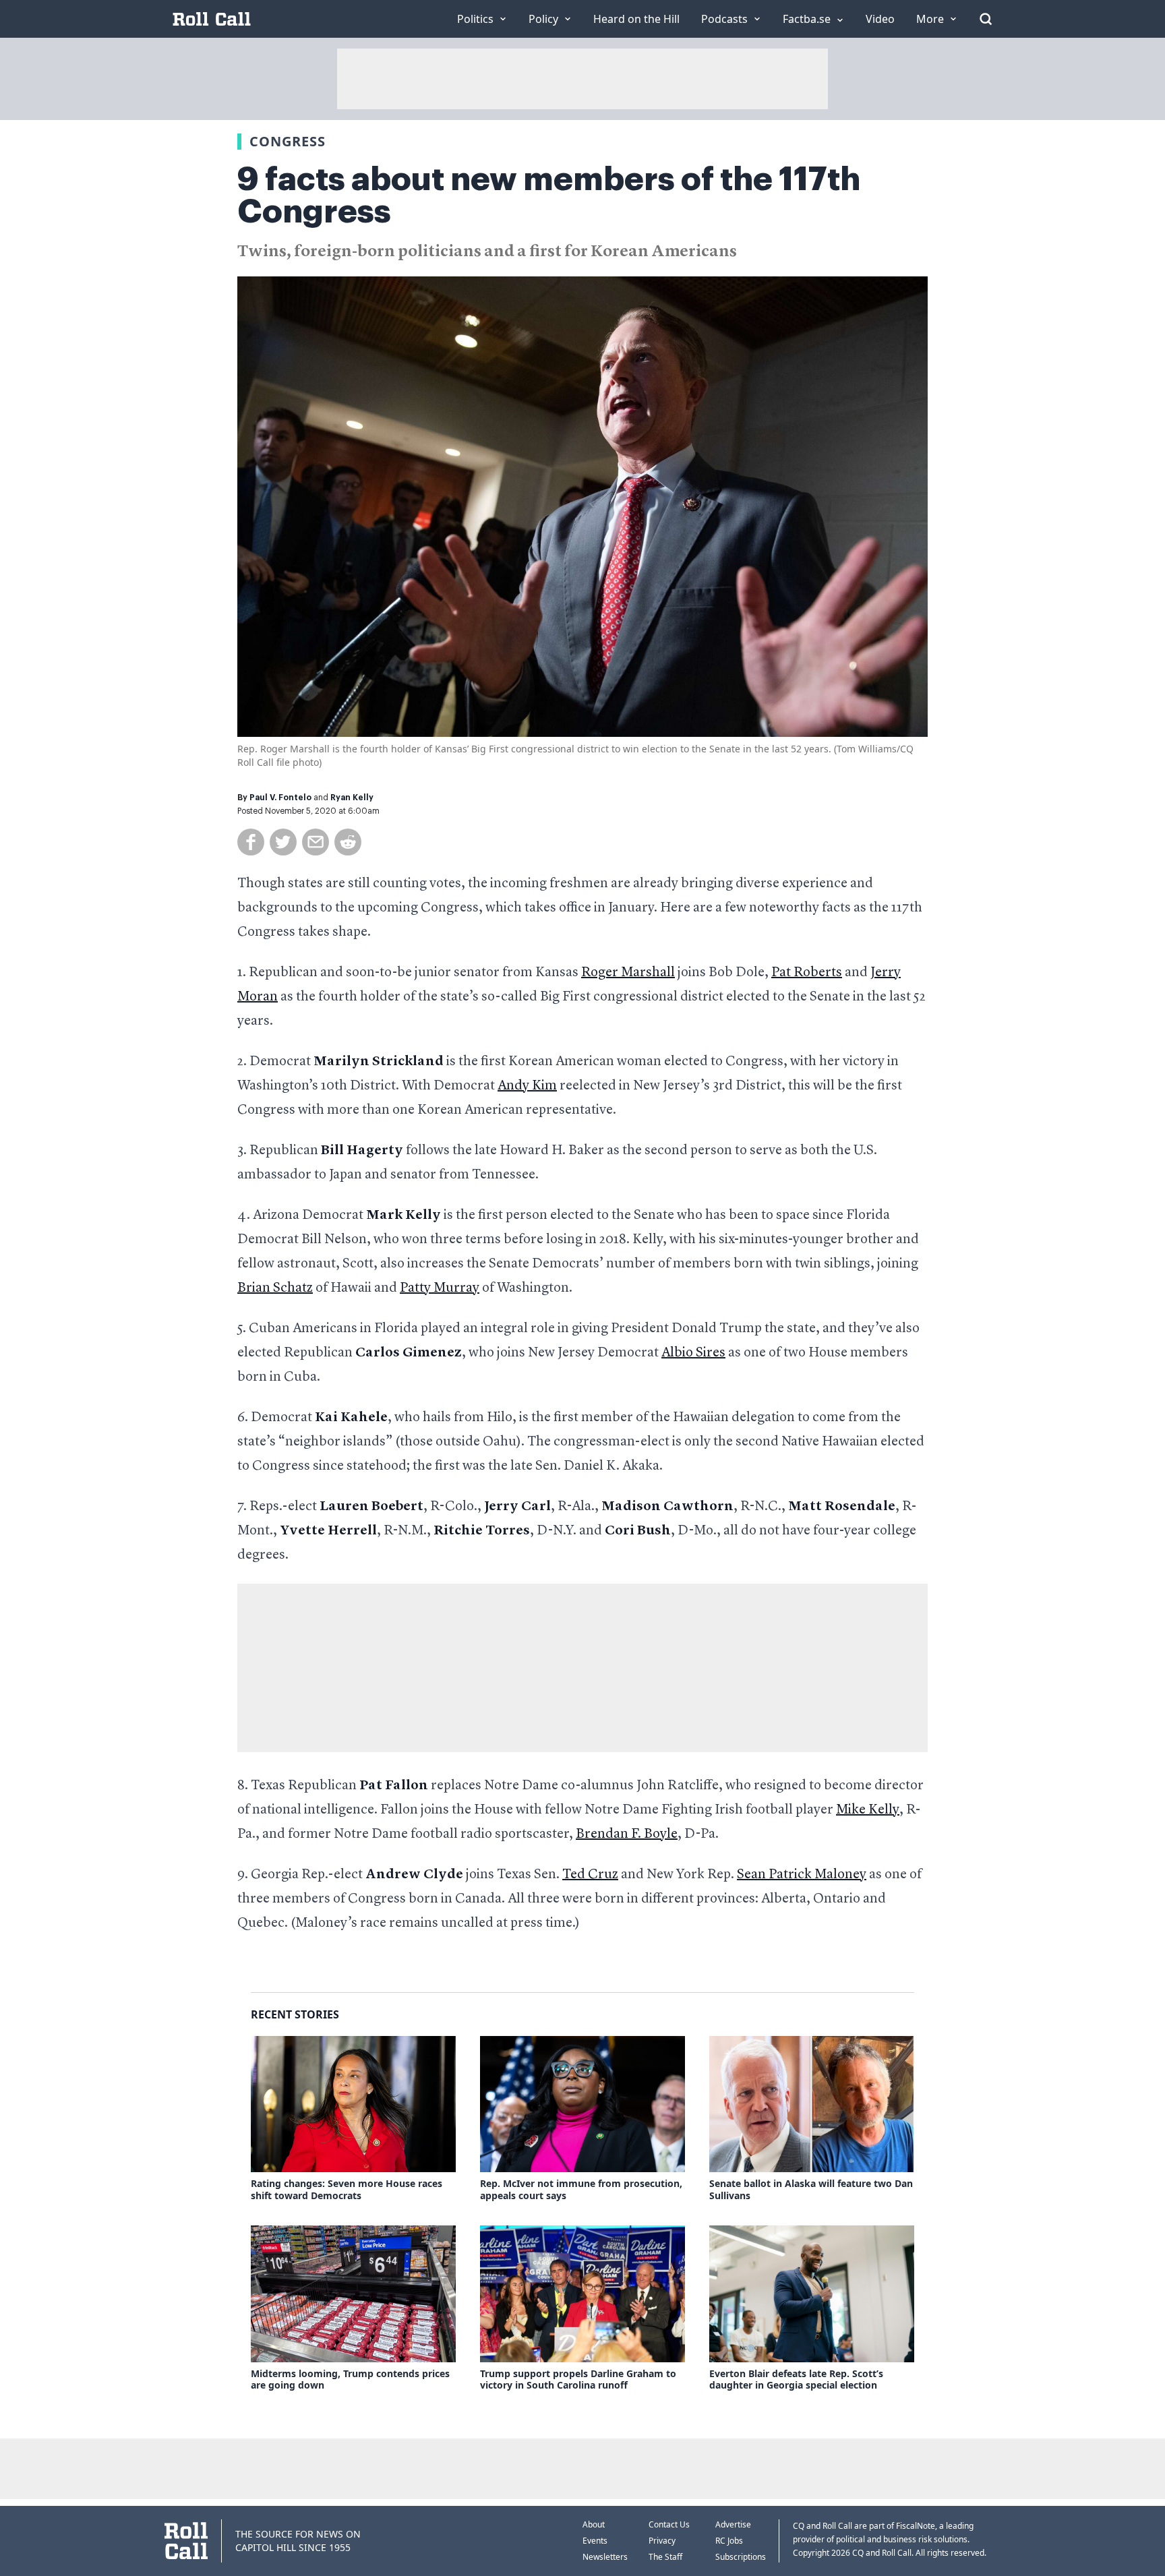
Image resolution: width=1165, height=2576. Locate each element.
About (594, 2524)
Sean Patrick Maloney (802, 1875)
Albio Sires (693, 1353)
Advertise (733, 2524)
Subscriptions (741, 2557)
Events (595, 2541)
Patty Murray (440, 1288)
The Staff (665, 2557)
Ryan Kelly (352, 798)
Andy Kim (527, 1086)
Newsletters (605, 2557)
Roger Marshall (628, 973)
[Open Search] (986, 19)
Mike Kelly (868, 1810)
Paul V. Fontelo (280, 798)
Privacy (662, 2541)
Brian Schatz (275, 1288)
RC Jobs (729, 2541)
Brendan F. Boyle (627, 1834)
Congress (288, 141)
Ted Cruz (590, 1875)
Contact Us (669, 2524)
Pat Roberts (807, 973)
